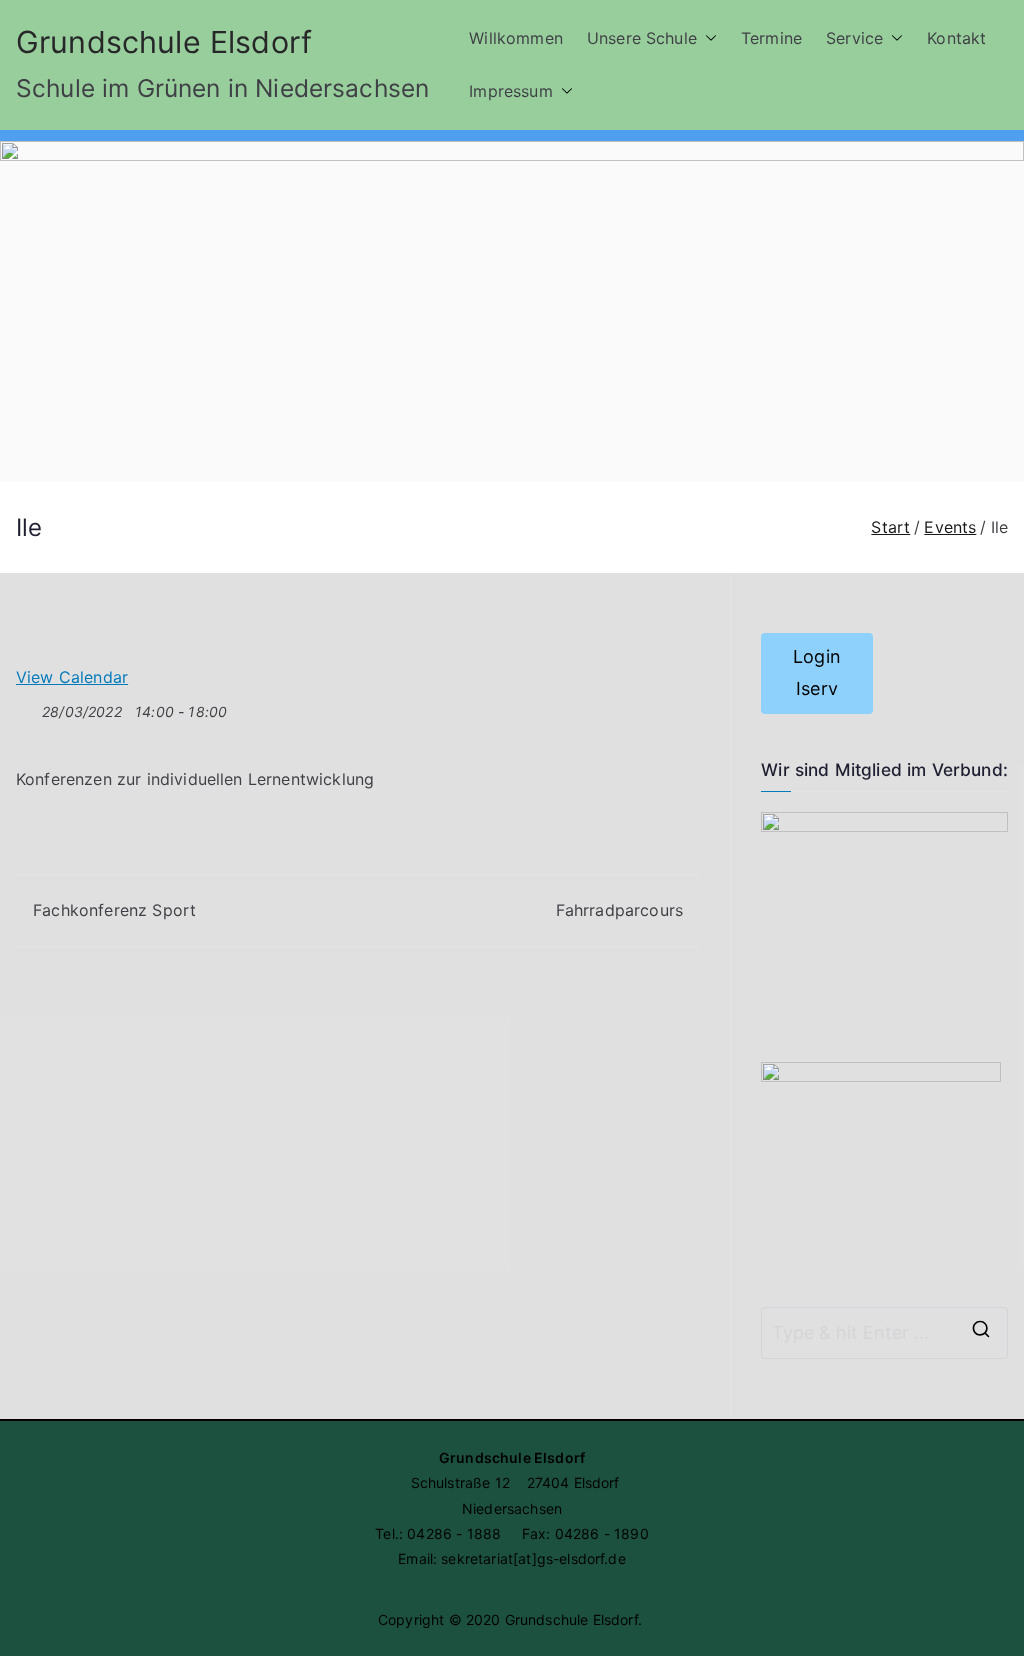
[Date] (26, 707)
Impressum (510, 91)
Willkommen (516, 38)
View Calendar (72, 677)
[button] (707, 38)
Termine (771, 38)
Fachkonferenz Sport (114, 910)
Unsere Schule (642, 38)
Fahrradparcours (619, 910)
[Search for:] (884, 1333)
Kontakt (956, 38)
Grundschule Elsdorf (164, 42)
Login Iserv (817, 672)
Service (854, 38)
